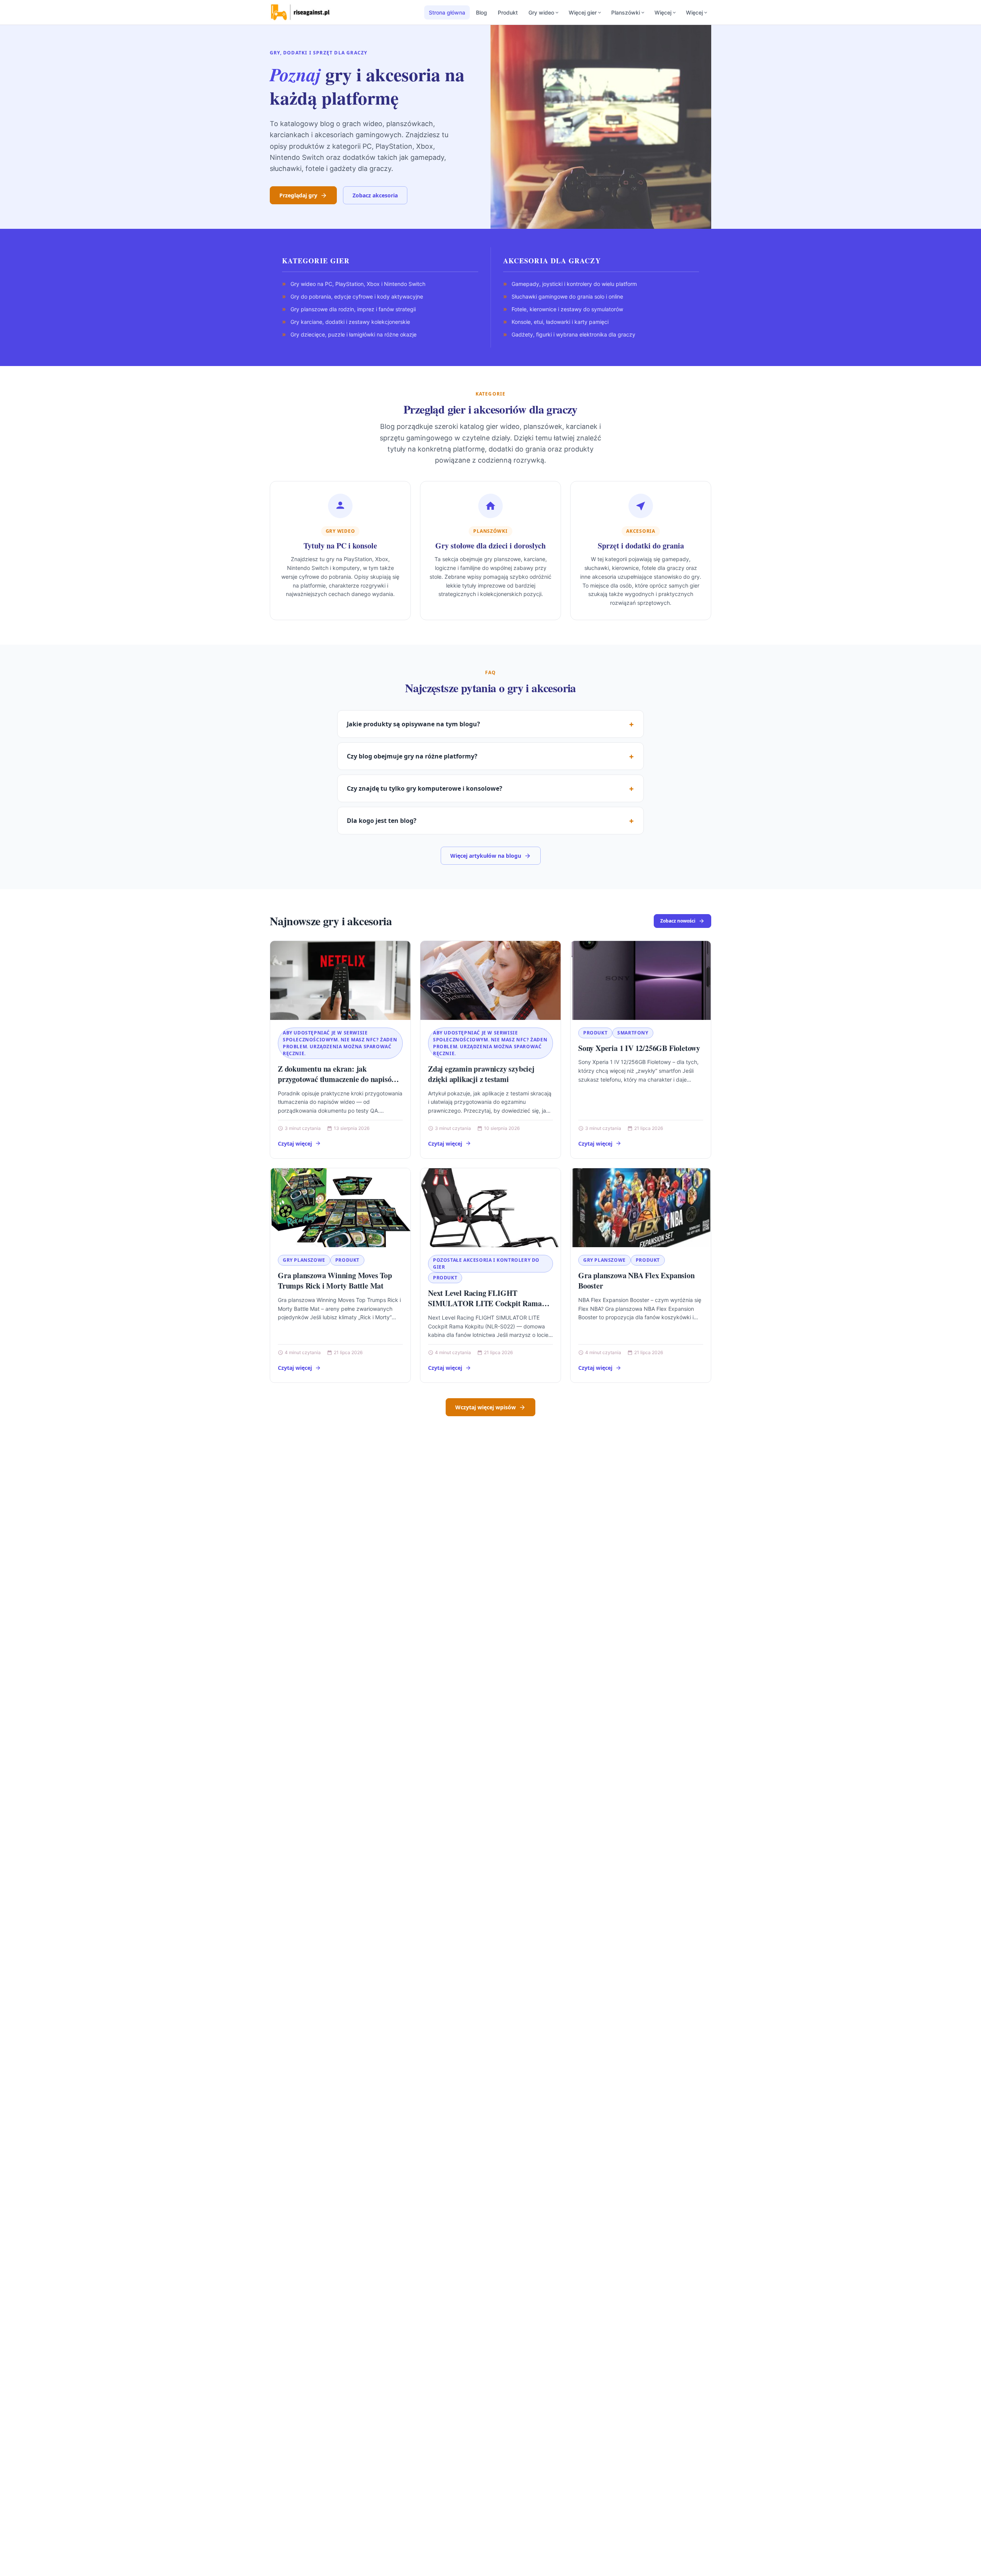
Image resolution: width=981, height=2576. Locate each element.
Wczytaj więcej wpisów (486, 1407)
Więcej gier (583, 12)
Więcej (663, 12)
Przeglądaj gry (298, 195)
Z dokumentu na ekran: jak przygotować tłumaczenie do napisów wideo (337, 1079)
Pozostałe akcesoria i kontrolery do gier (486, 1263)
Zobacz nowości (678, 921)
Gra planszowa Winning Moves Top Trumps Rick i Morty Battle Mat (335, 1281)
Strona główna (447, 12)
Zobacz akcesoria (375, 195)
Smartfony (633, 1033)
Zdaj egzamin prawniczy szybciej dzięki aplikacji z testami (481, 1074)
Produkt (508, 12)
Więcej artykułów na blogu (486, 856)
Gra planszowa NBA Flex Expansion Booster (637, 1281)
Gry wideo (541, 12)
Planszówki (626, 12)
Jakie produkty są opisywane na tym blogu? (413, 724)
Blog (481, 12)
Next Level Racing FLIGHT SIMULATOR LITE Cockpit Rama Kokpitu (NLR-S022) (485, 1304)
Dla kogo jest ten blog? (382, 821)
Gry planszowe (304, 1260)
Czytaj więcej (295, 1144)
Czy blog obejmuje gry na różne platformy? (412, 756)
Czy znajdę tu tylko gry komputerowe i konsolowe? (425, 788)
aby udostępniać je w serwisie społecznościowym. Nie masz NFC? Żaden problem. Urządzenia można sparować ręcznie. (340, 1043)
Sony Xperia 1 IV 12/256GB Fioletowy (639, 1048)
